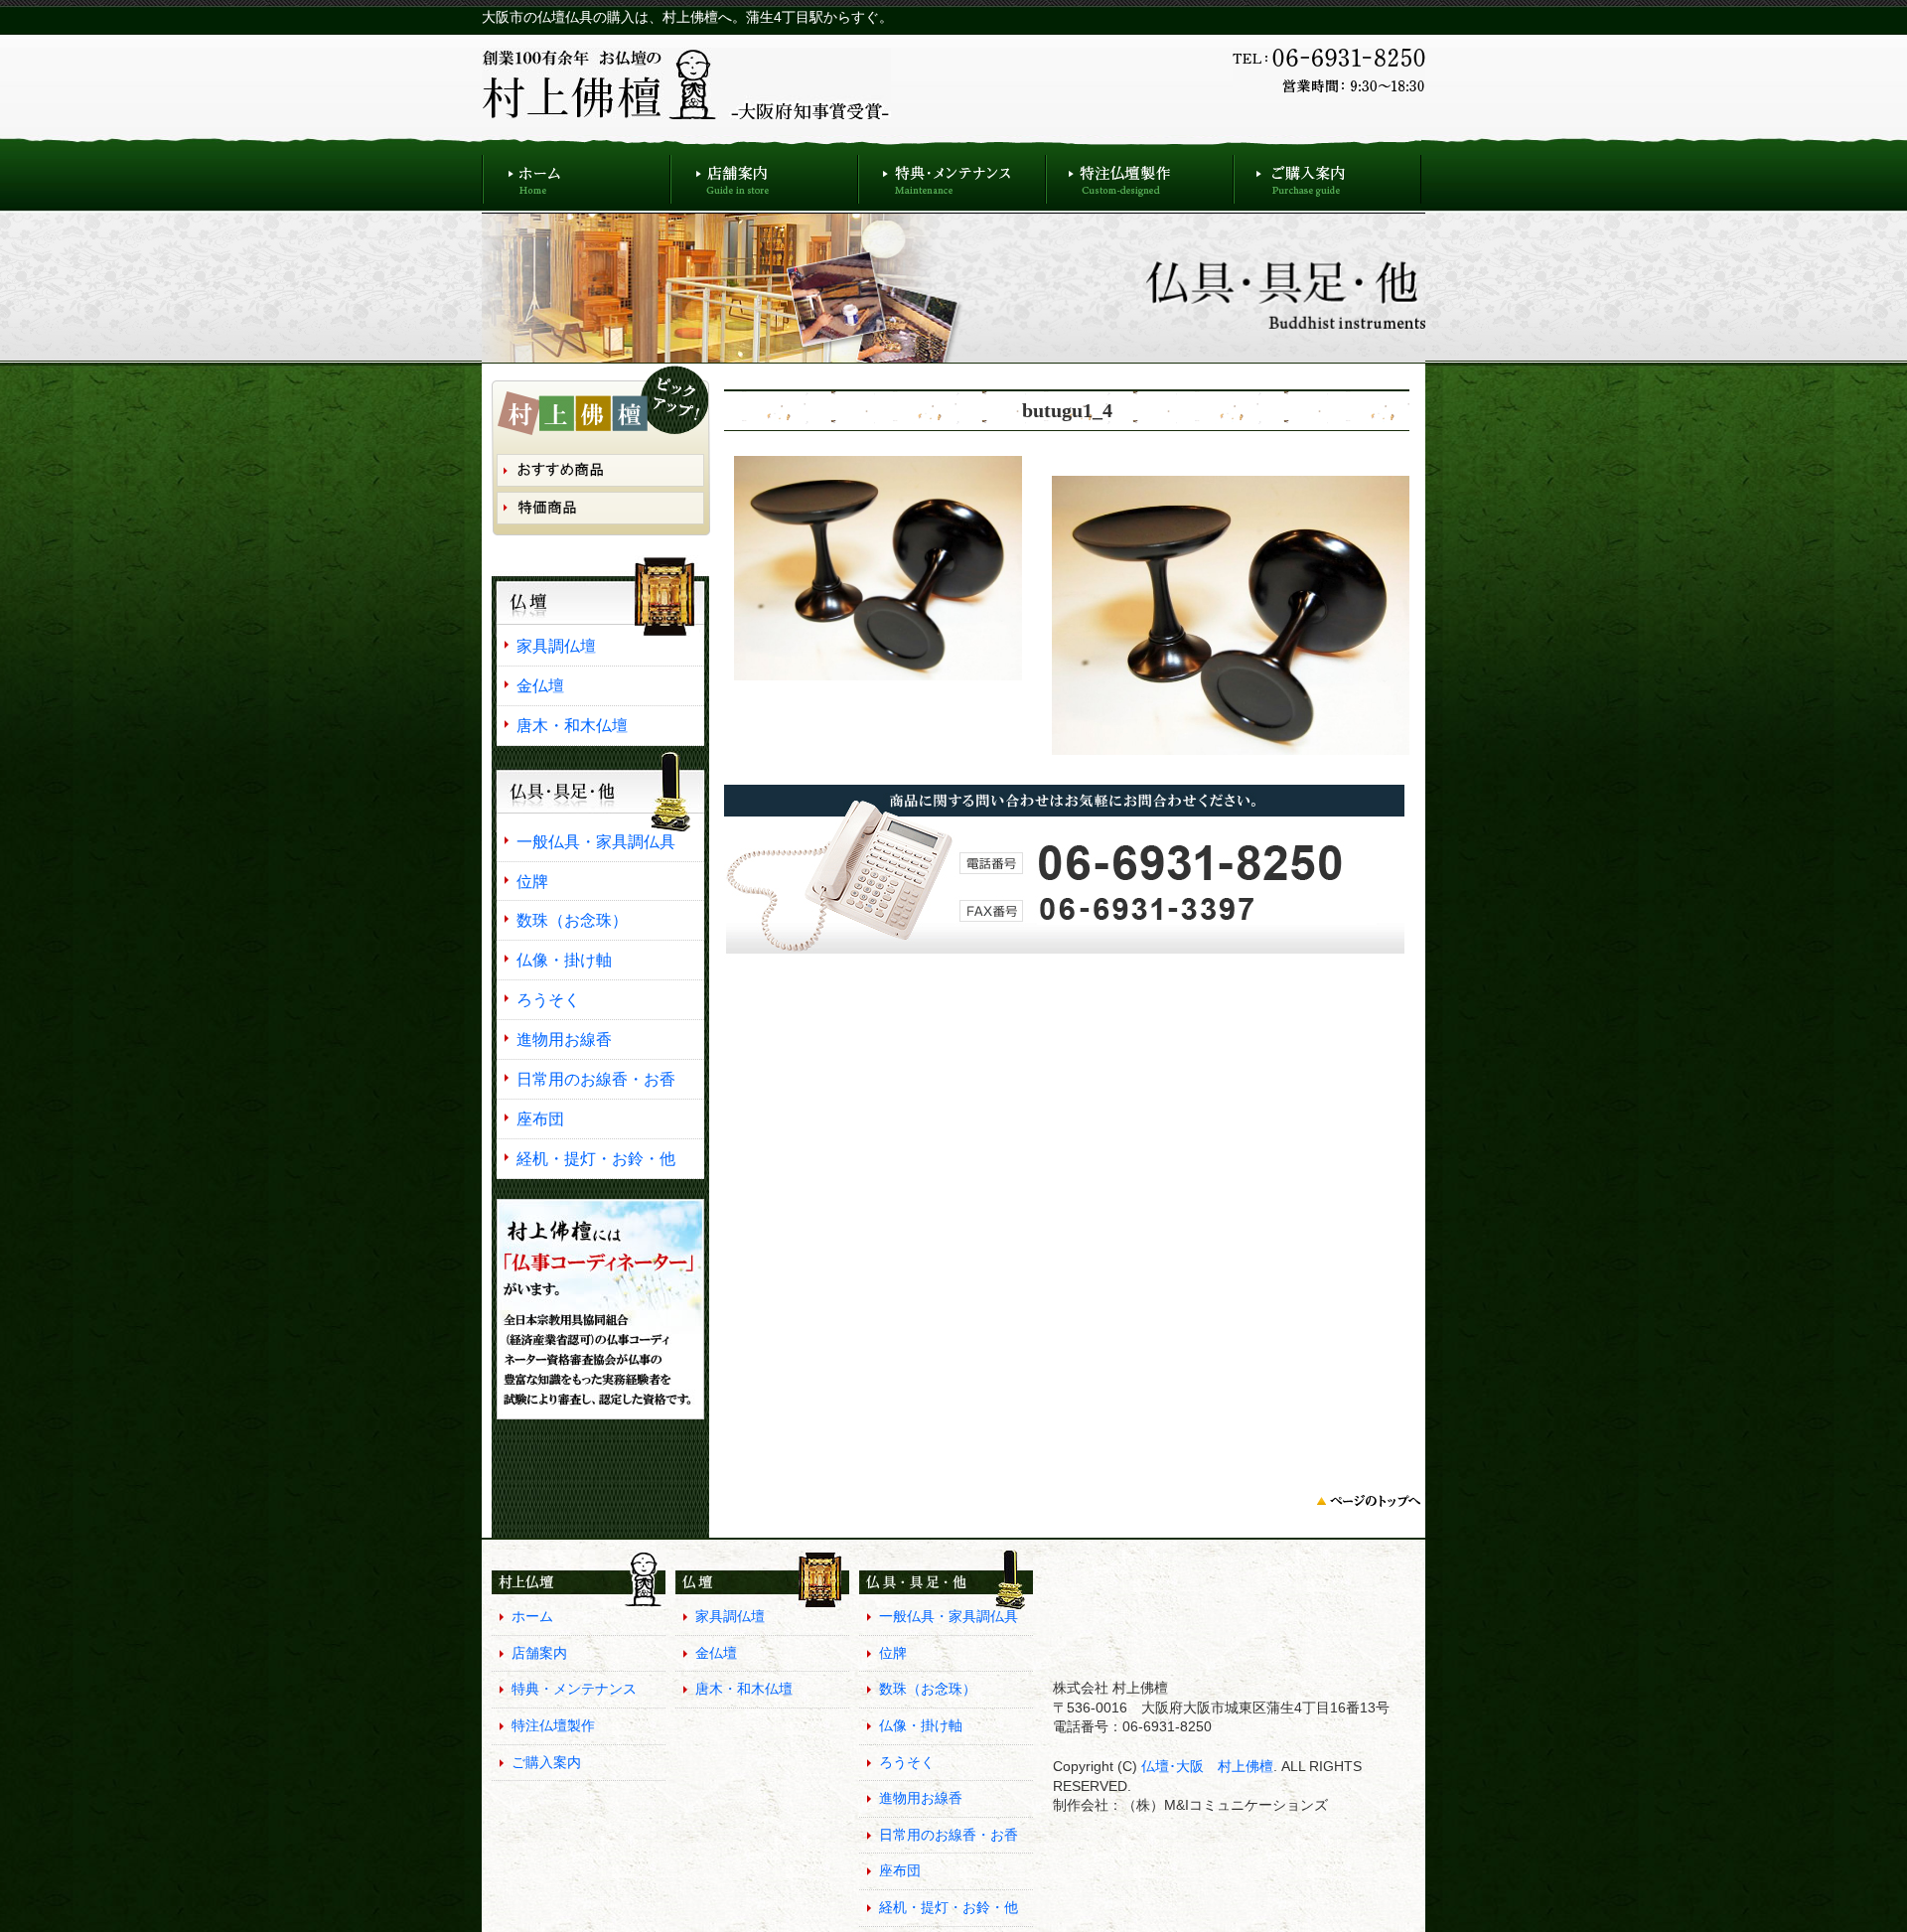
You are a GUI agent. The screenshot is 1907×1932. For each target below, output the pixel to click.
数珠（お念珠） (572, 920)
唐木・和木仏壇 (572, 725)
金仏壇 (540, 685)
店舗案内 (764, 174)
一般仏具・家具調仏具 (596, 841)
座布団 (540, 1118)
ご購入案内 (1327, 174)
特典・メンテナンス (952, 174)
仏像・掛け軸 (564, 960)
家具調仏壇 (556, 646)
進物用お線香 (564, 1039)
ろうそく (548, 999)
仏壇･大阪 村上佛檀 (1205, 1766)
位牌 (532, 881)
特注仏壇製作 (1140, 174)
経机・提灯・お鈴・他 (596, 1158)
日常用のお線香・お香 (596, 1079)
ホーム (576, 174)
